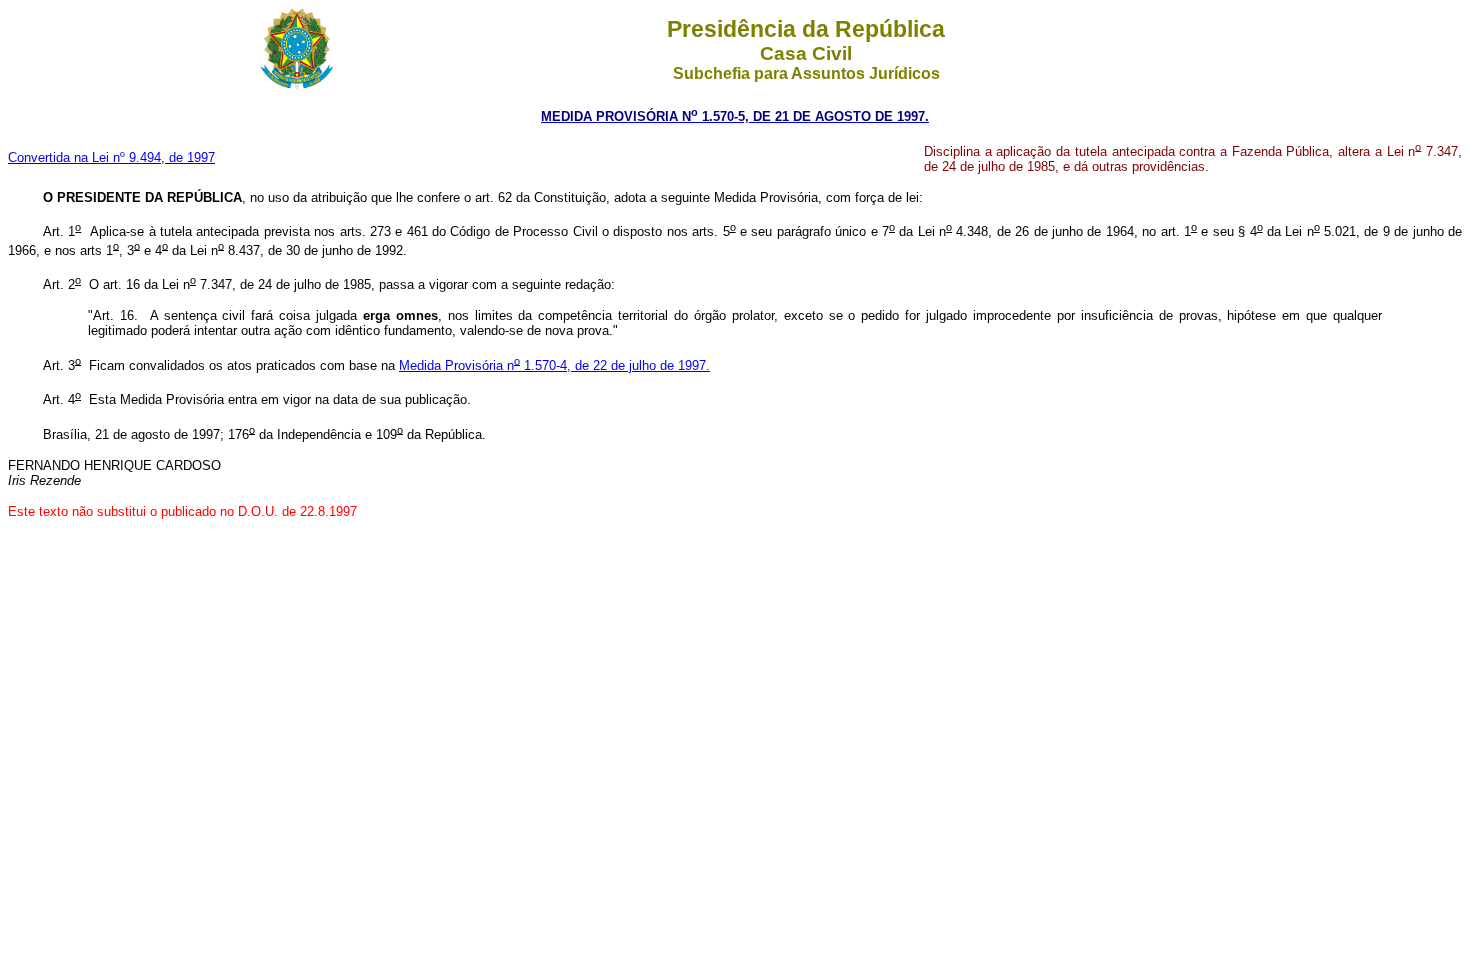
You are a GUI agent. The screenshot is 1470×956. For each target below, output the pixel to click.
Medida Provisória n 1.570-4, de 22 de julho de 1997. (554, 365)
